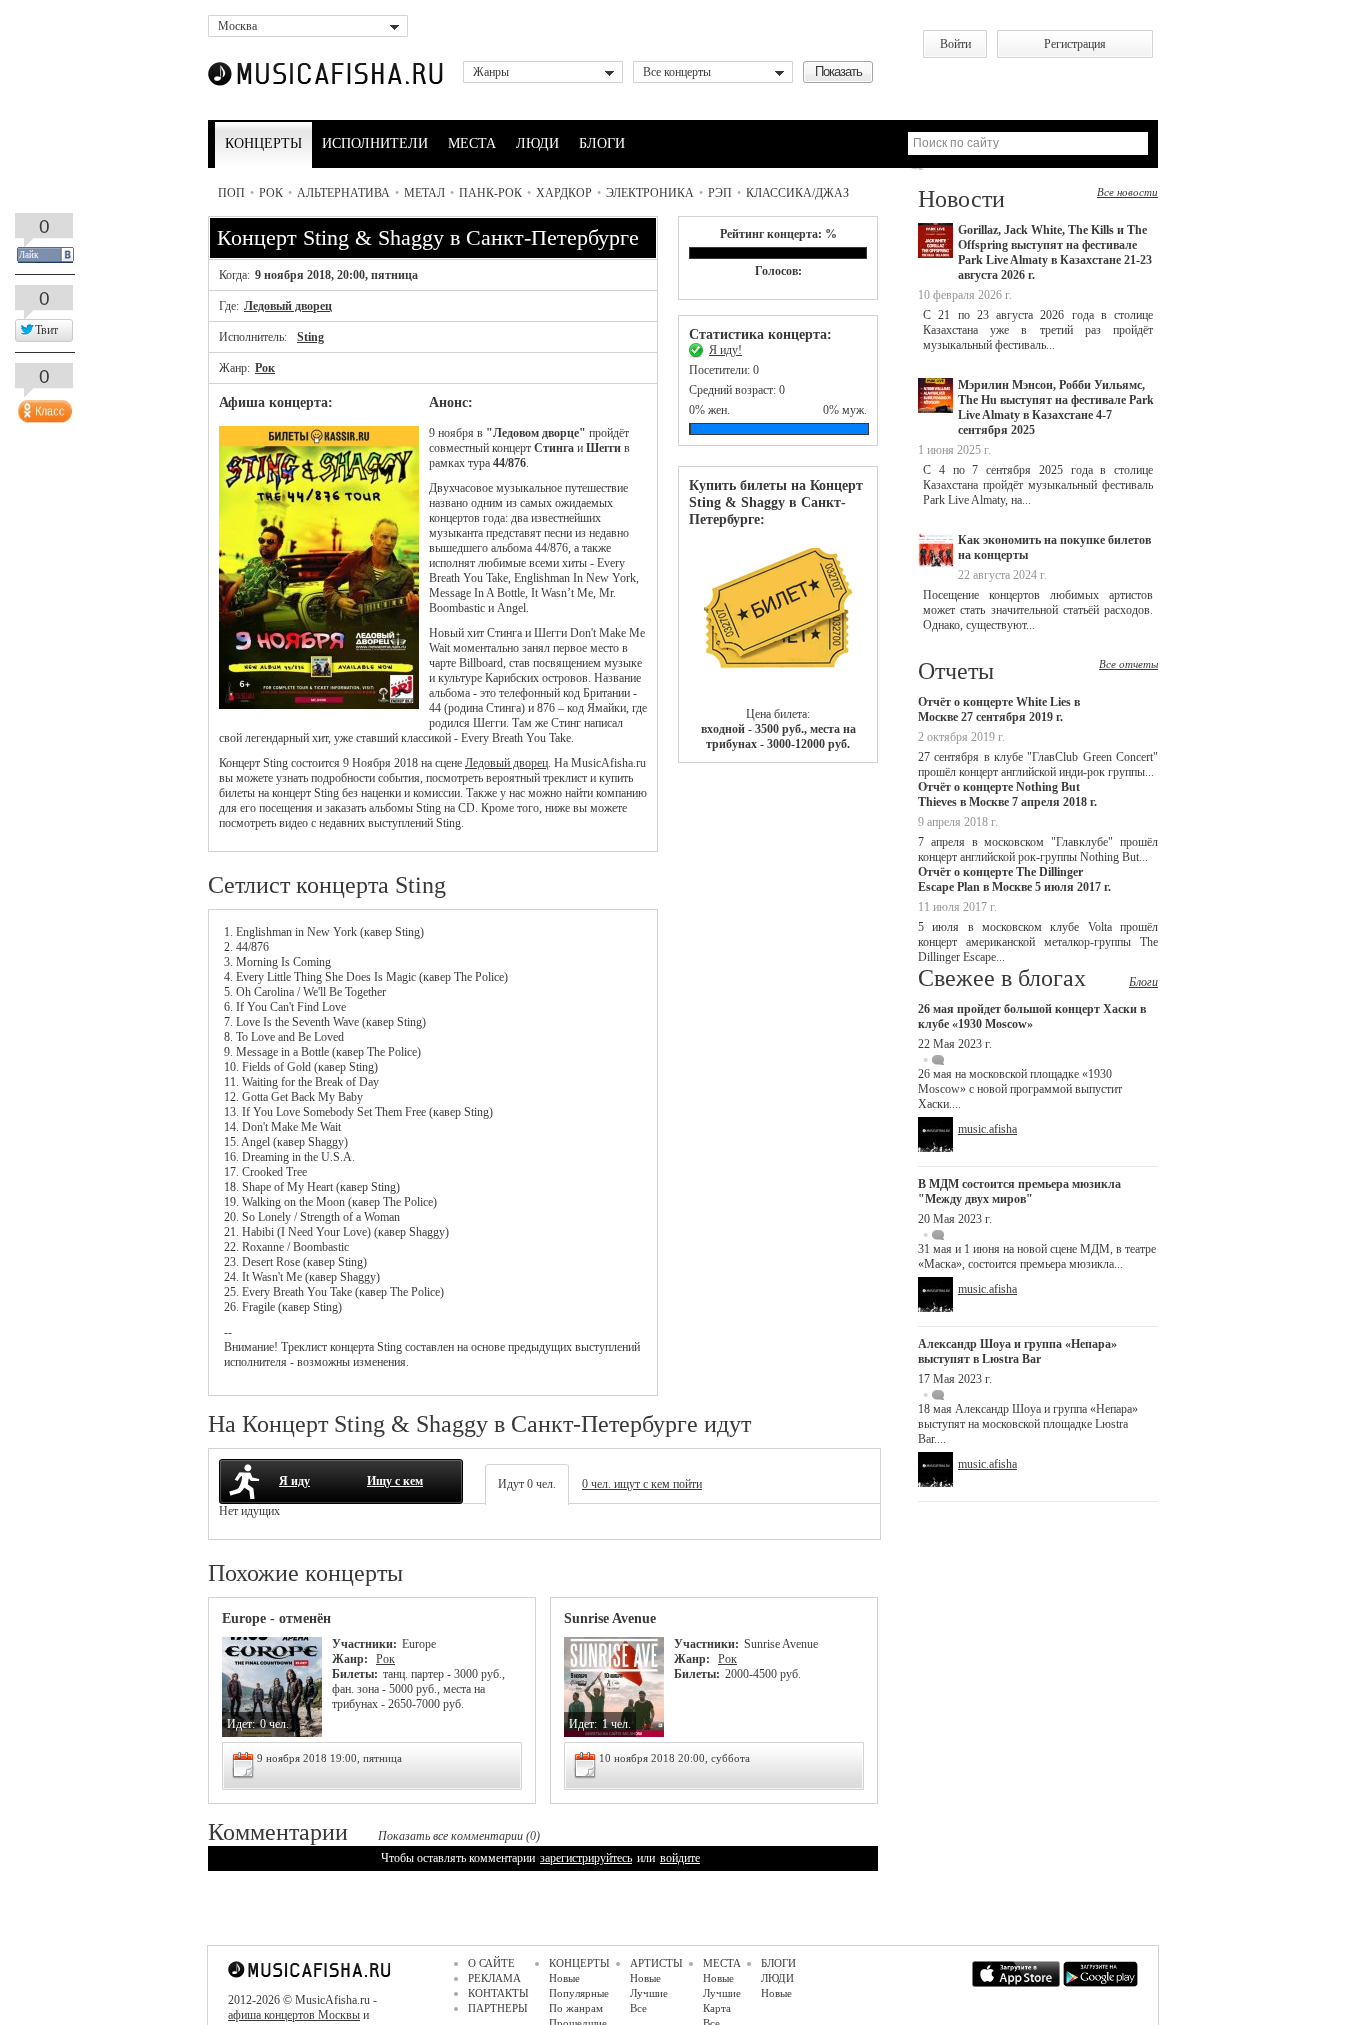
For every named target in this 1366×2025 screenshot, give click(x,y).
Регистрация (1075, 44)
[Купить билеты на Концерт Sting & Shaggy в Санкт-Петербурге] (778, 617)
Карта (717, 2008)
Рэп (720, 193)
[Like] (43, 407)
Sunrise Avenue (610, 1618)
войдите (680, 1858)
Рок (271, 193)
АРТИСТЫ (656, 1963)
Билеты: (355, 1674)
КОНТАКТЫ (498, 1993)
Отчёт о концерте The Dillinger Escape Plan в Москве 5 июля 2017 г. (1014, 879)
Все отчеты (1128, 664)
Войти (955, 44)
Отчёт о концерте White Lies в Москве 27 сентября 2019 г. (999, 709)
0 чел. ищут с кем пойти (642, 1484)
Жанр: (351, 1659)
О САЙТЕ (491, 1963)
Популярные (579, 1993)
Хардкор (564, 193)
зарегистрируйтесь (586, 1858)
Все (638, 2008)
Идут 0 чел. (527, 1484)
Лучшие (649, 1993)
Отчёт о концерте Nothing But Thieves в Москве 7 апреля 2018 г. (1007, 794)
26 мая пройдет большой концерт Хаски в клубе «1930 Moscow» (1032, 1016)
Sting (310, 337)
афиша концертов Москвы (294, 2015)
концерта (352, 1347)
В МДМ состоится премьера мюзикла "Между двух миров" (1019, 1191)
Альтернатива (343, 193)
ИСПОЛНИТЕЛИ (375, 143)
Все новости (1127, 192)
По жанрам (576, 2008)
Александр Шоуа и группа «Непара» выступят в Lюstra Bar (1017, 1351)
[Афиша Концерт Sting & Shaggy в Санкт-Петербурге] (319, 705)
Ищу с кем (395, 1481)
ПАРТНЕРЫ (498, 2008)
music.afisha (987, 1129)
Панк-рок (490, 193)
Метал (424, 193)
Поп (231, 193)
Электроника (650, 193)
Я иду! (725, 350)
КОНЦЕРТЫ (263, 143)
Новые (564, 1978)
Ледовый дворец (288, 306)
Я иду (294, 1481)
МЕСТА (472, 143)
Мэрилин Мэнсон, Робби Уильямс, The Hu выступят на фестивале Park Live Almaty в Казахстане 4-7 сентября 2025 (1056, 407)
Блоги (1143, 982)
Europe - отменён (276, 1618)
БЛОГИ (602, 143)
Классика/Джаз (797, 193)
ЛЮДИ (537, 143)
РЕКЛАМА (494, 1978)
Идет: (241, 1724)
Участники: (364, 1644)
